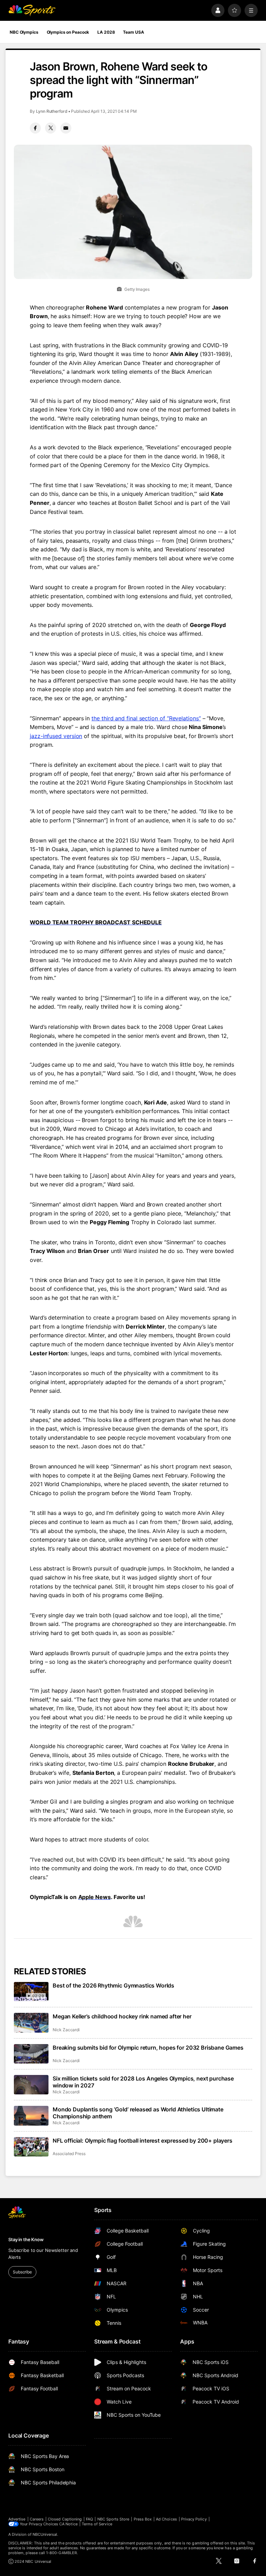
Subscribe (22, 2272)
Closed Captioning (65, 2519)
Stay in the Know (26, 2239)
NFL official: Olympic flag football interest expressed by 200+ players (143, 2141)
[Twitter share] (51, 128)
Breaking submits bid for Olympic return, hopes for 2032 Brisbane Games (148, 2048)
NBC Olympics (24, 32)
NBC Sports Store (113, 2519)
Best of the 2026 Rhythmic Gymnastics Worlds (113, 1985)
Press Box (143, 2519)
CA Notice (68, 2524)
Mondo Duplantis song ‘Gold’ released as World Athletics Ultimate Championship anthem (138, 2113)
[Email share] (66, 128)
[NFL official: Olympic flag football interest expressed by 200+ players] (31, 2147)
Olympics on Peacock (68, 32)
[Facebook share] (35, 128)
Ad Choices (166, 2519)
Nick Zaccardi (66, 2030)
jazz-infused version (56, 736)
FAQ (89, 2519)
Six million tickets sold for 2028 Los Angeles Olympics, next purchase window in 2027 (143, 2082)
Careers (37, 2519)
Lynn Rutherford (52, 111)
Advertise (17, 2519)
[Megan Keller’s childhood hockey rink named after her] (31, 2023)
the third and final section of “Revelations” (146, 718)
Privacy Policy (194, 2519)
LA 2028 (106, 32)
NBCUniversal (45, 2534)
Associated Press (69, 2154)
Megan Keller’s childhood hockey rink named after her (122, 2016)
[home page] (32, 10)
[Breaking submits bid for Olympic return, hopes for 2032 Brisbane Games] (31, 2054)
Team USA (133, 32)
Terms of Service (97, 2524)
